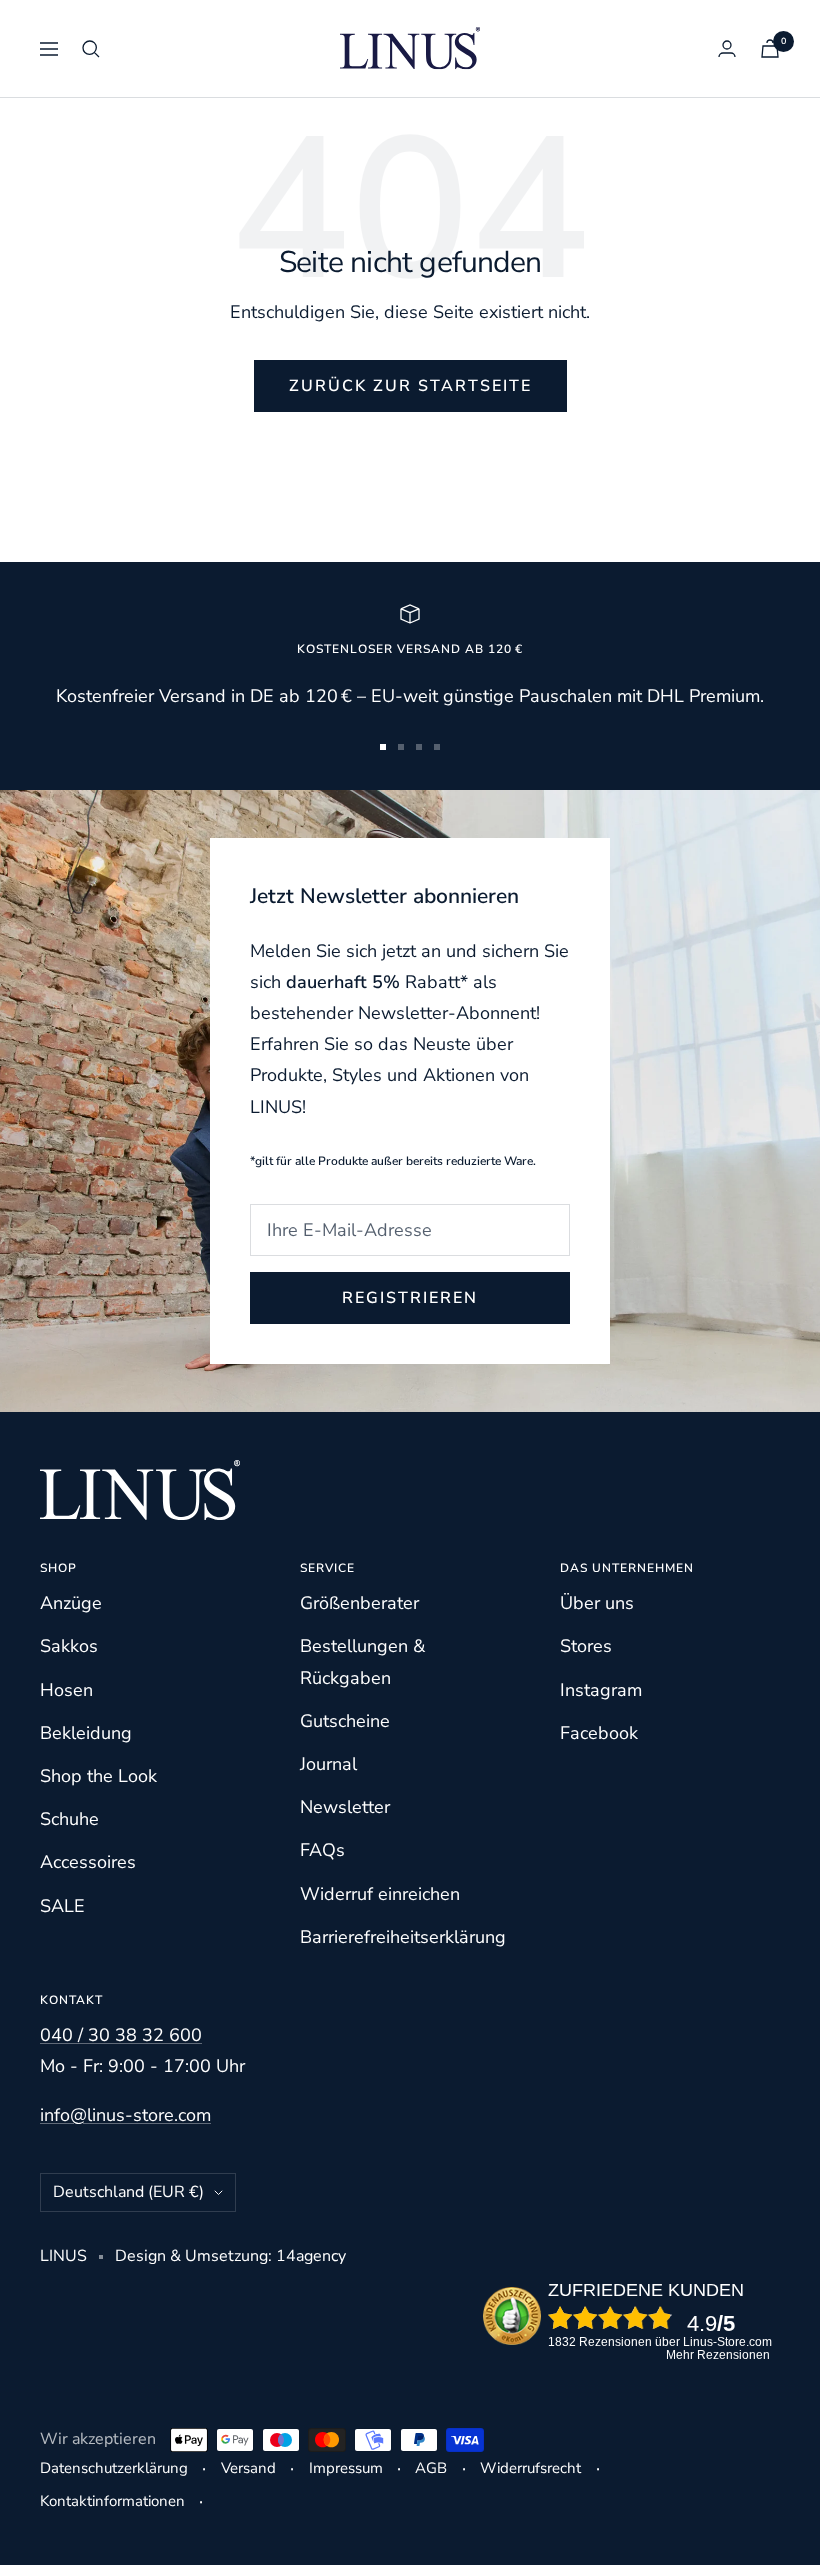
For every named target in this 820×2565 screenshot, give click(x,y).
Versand (248, 2468)
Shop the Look (98, 1776)
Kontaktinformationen (112, 2501)
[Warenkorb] (770, 48)
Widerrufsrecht (530, 2468)
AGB (431, 2468)
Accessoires (88, 1862)
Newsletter (345, 1807)
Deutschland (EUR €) (128, 2192)
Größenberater (359, 1603)
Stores (586, 1646)
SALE (62, 1906)
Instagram (601, 1690)
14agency (311, 2256)
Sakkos (69, 1646)
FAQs (322, 1850)
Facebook (599, 1733)
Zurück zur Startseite (410, 386)
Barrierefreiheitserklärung (403, 1937)
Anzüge (71, 1603)
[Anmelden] (727, 48)
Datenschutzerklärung (114, 2468)
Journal (328, 1764)
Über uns (597, 1603)
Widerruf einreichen (380, 1894)
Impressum (346, 2468)
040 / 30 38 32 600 (121, 2035)
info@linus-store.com (125, 2115)
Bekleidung (86, 1733)
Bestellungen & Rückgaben (362, 1661)
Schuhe (69, 1819)
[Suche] (91, 49)
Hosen (66, 1690)
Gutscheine (345, 1721)
